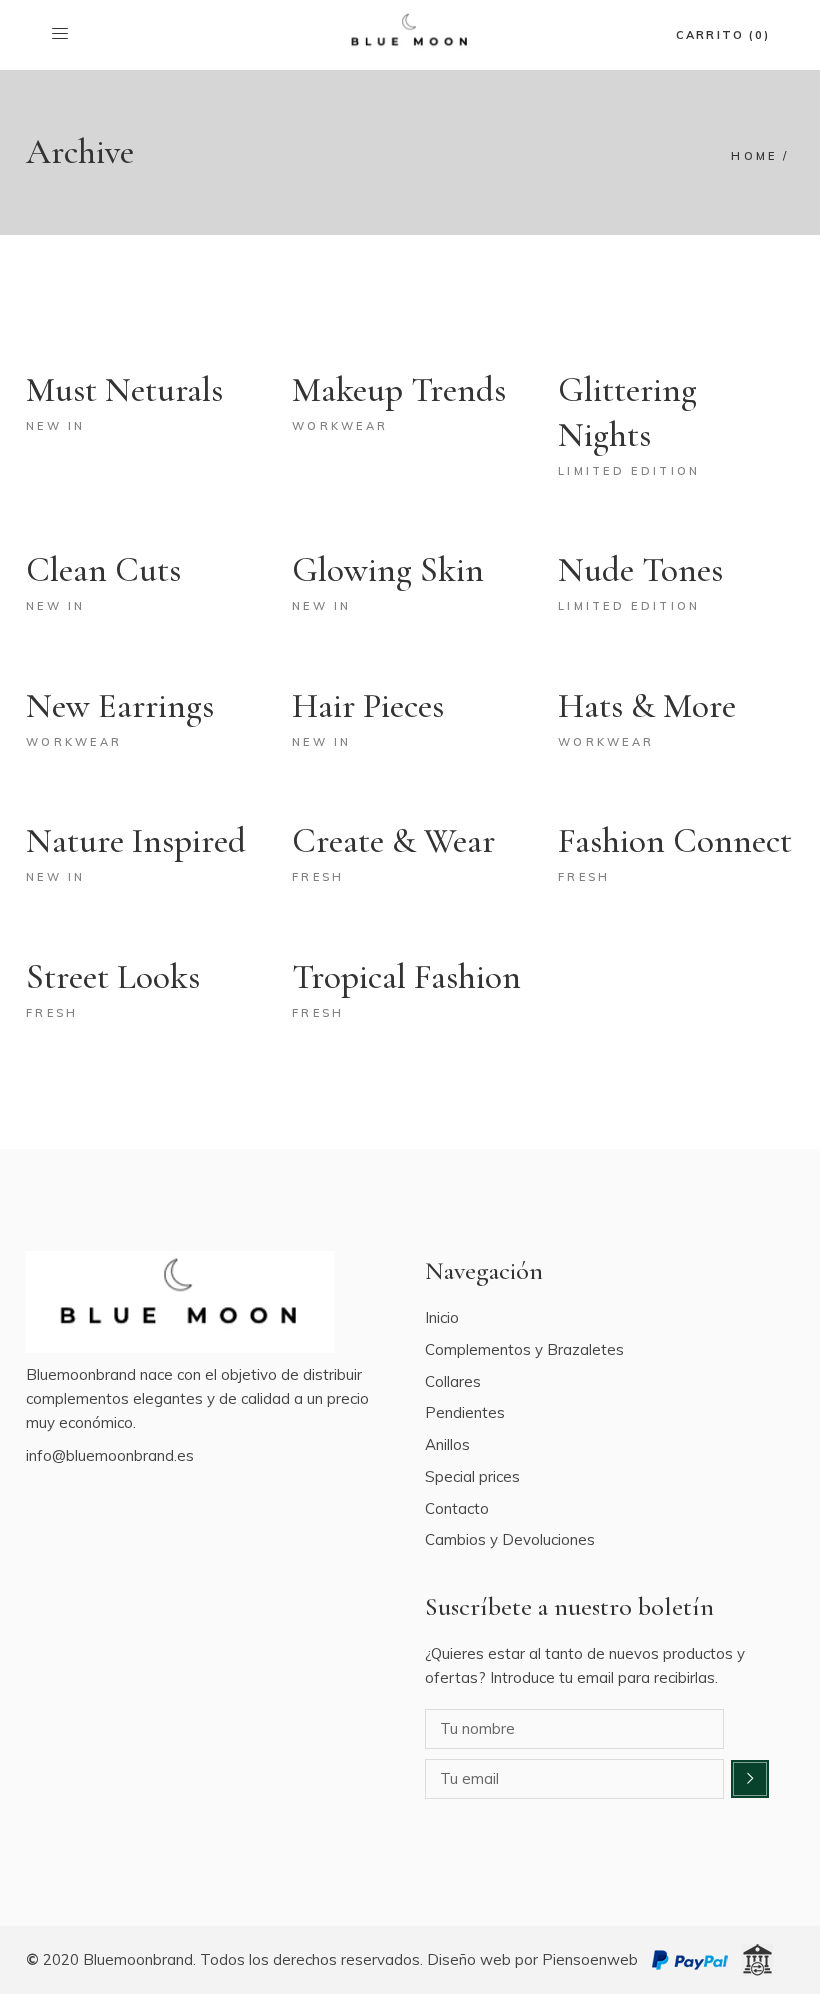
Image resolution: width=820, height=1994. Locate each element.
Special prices (472, 1476)
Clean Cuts (103, 570)
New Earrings (120, 706)
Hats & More (647, 706)
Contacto (457, 1508)
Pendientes (465, 1412)
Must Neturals (124, 390)
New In (56, 426)
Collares (453, 1381)
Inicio (442, 1317)
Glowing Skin (388, 570)
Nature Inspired (136, 841)
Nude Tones (640, 570)
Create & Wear (393, 841)
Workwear (340, 426)
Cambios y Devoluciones (510, 1539)
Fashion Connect (675, 841)
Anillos (447, 1444)
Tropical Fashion (406, 977)
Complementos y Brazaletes (524, 1349)
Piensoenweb (590, 1959)
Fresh (318, 877)
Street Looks (113, 977)
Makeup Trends (399, 390)
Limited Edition (629, 471)
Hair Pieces (368, 706)
